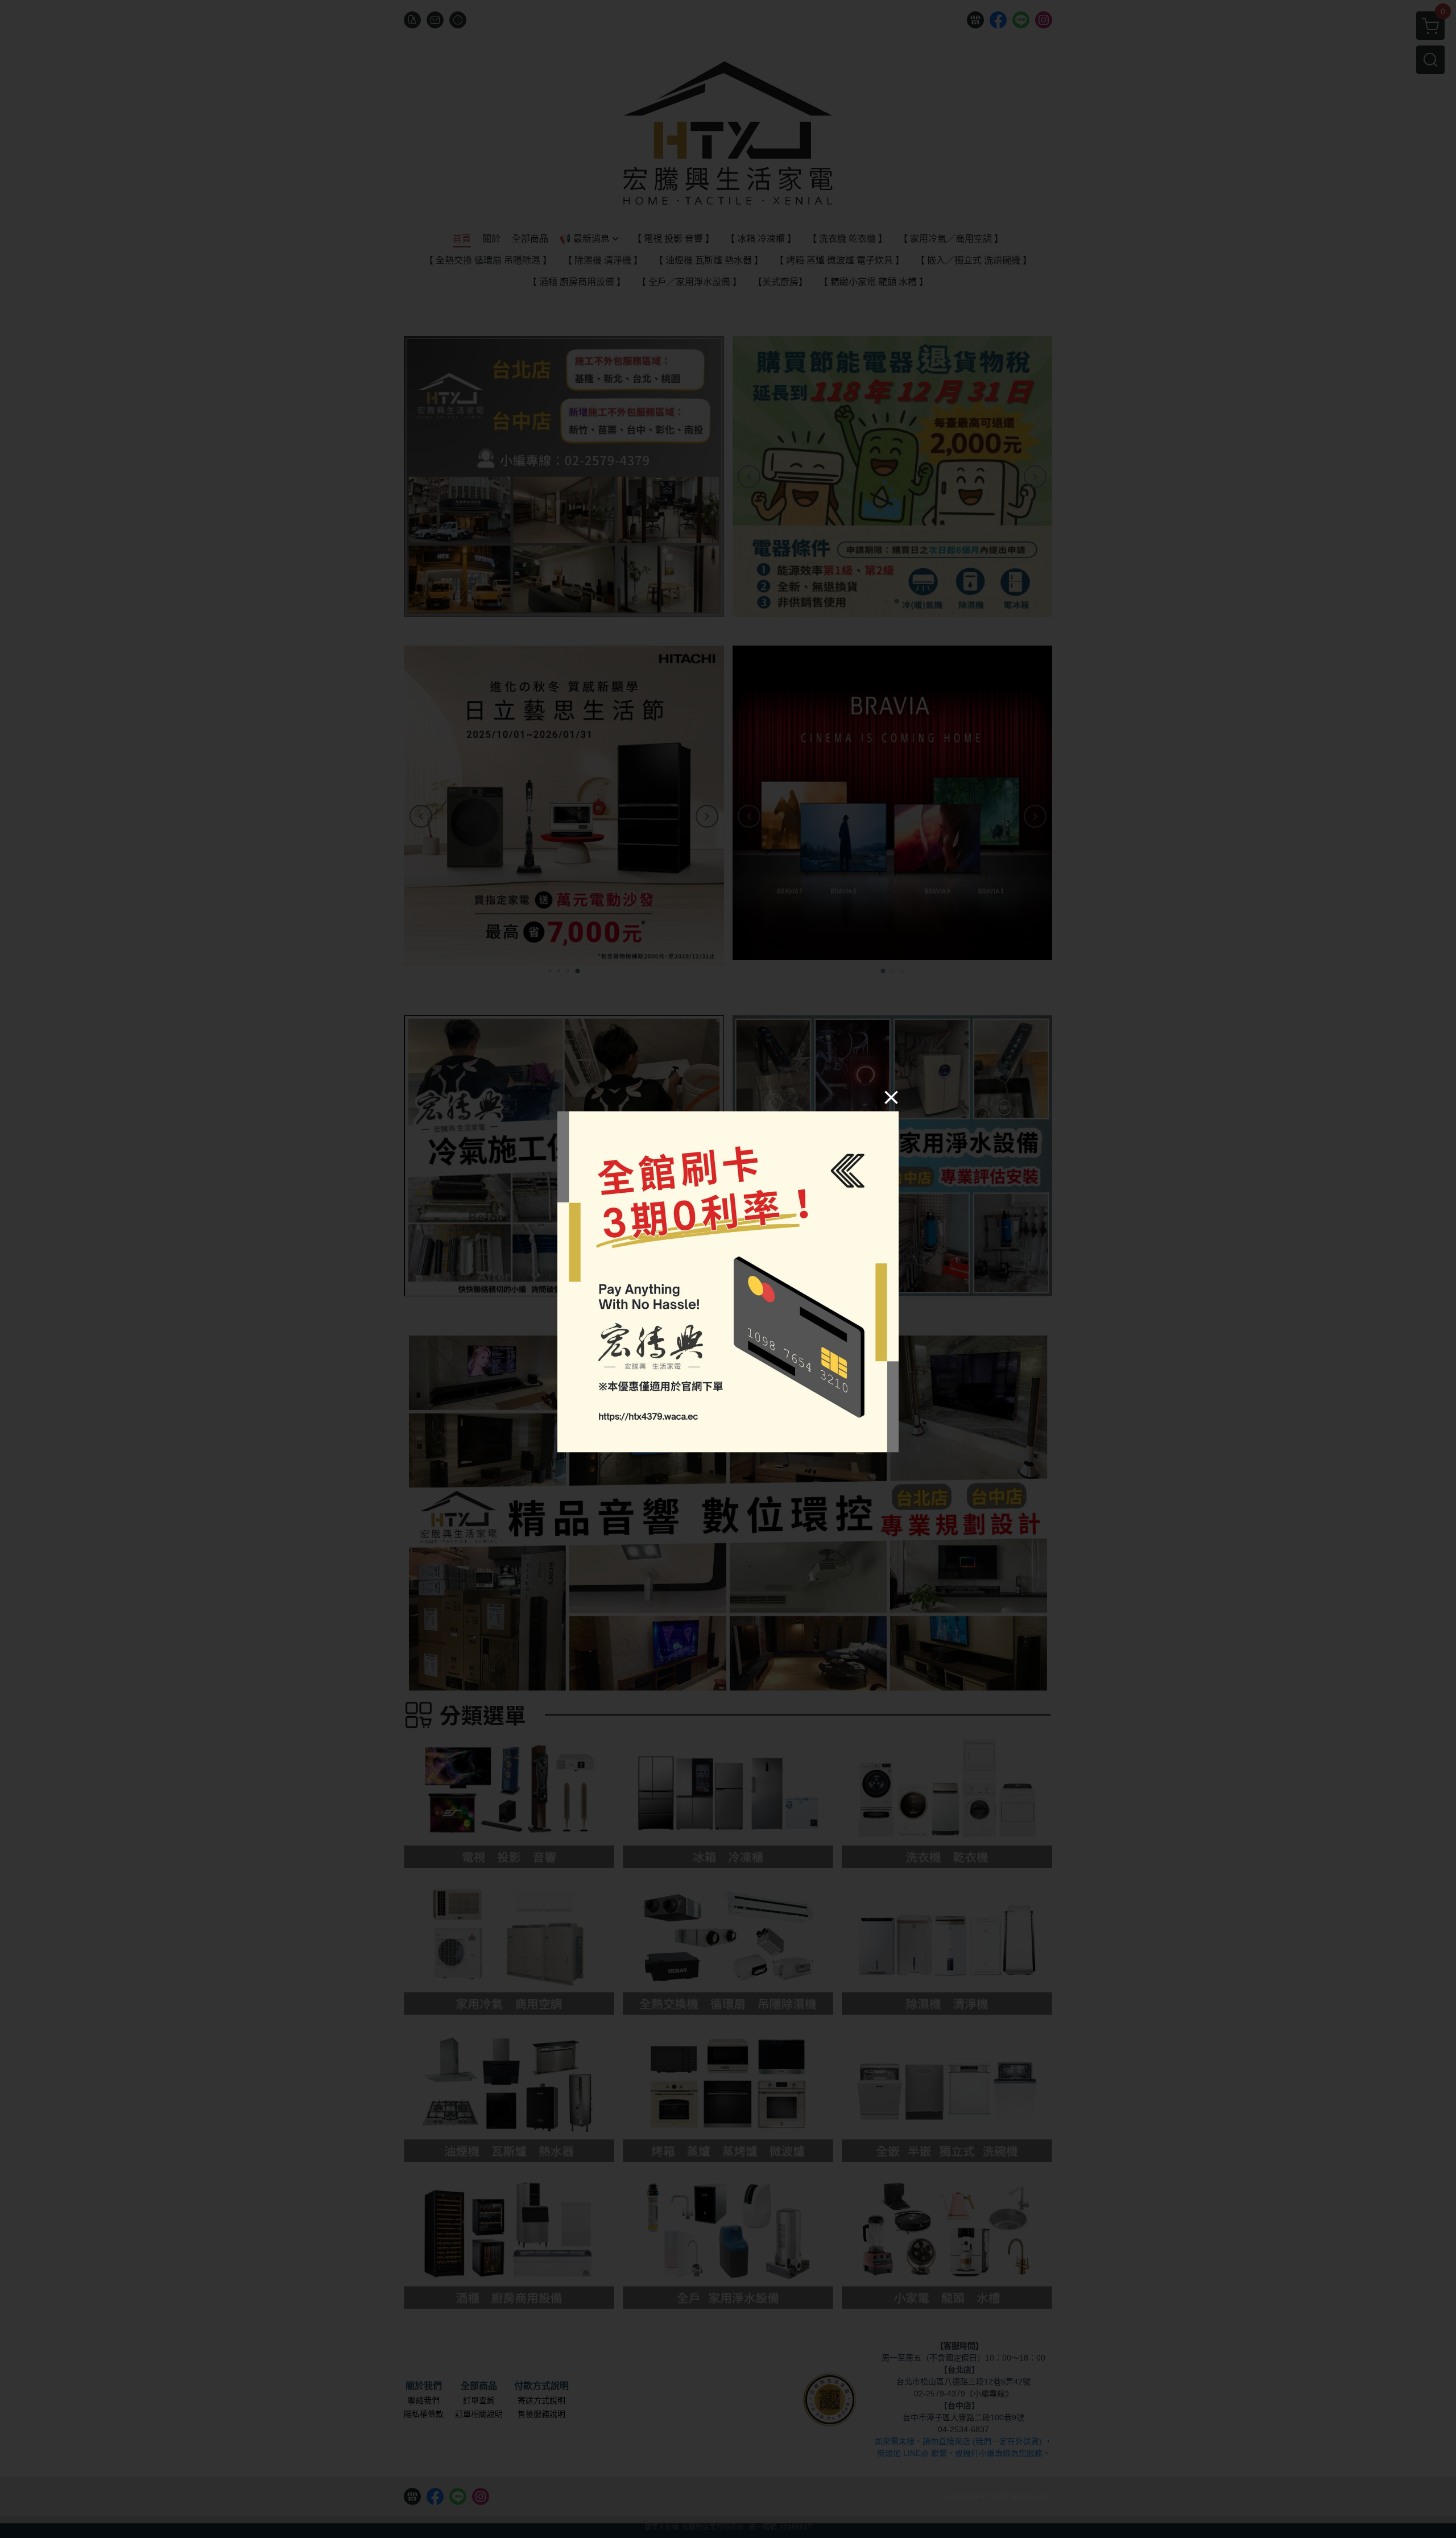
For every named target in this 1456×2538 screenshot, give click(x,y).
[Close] (891, 1097)
